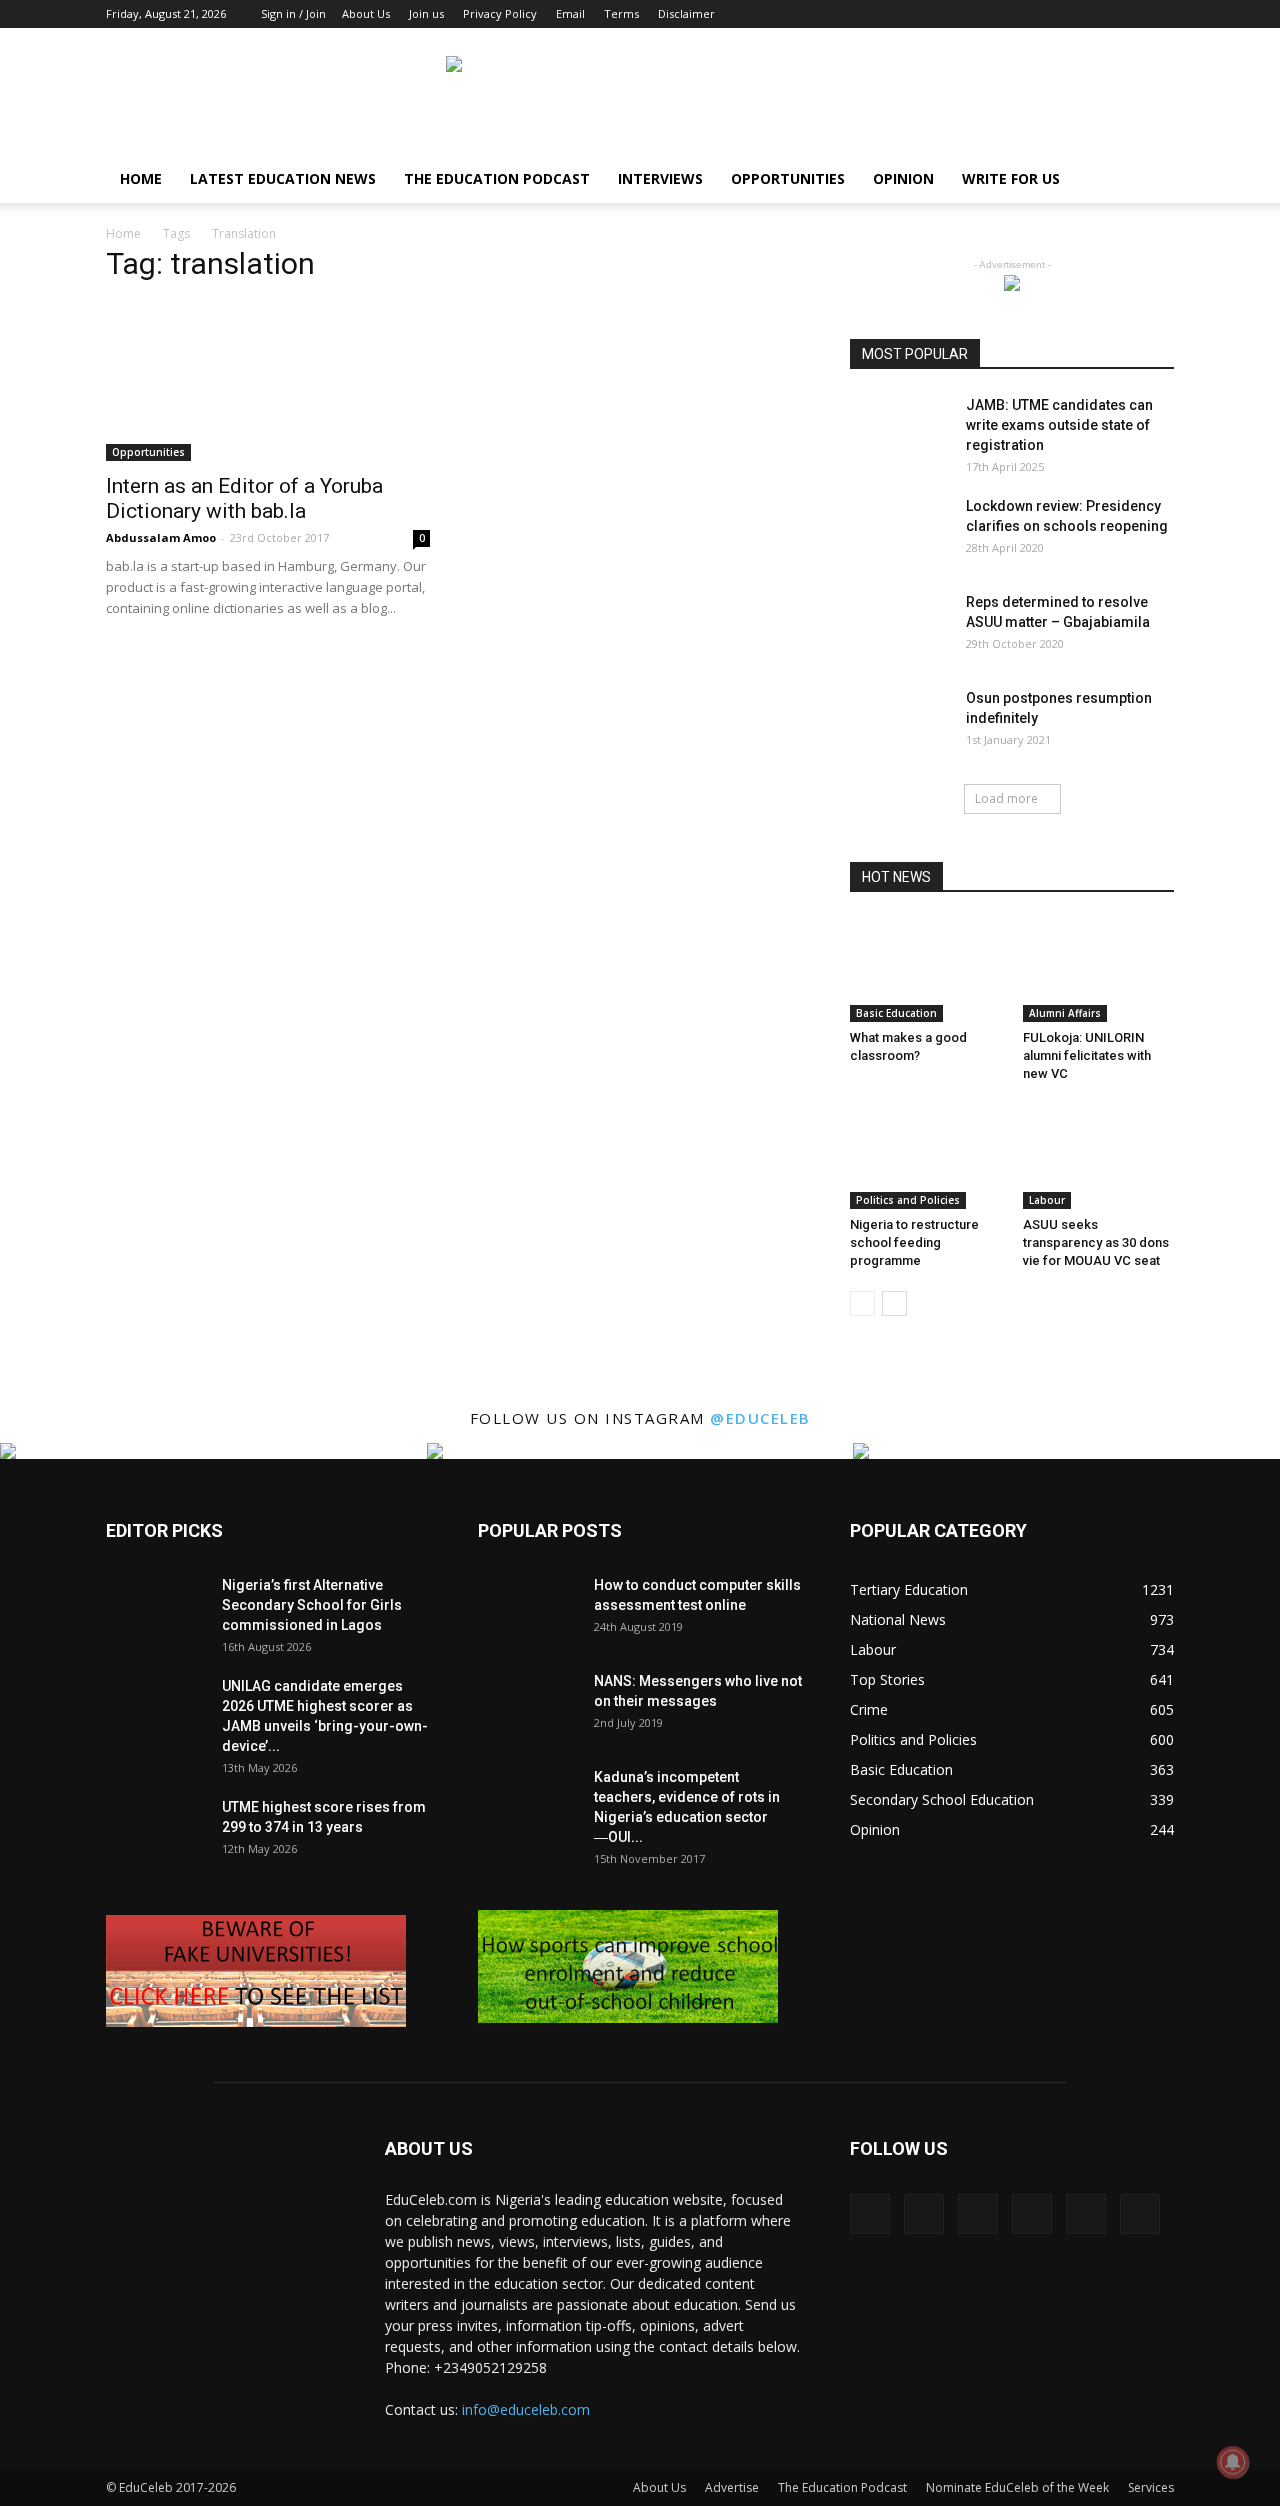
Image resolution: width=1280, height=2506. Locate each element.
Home (141, 178)
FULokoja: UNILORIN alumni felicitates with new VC (1087, 1055)
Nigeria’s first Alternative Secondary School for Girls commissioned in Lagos (312, 1605)
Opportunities (788, 178)
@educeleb (760, 1418)
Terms (621, 13)
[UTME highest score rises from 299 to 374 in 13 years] (156, 1832)
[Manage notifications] (1233, 2462)
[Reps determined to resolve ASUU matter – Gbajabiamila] (900, 627)
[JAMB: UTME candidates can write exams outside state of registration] (900, 430)
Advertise (732, 2487)
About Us (366, 13)
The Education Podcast (497, 178)
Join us (426, 13)
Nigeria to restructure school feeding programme (914, 1242)
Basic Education (896, 1013)
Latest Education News (283, 178)
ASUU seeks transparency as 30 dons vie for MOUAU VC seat (1096, 1242)
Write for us (1011, 178)
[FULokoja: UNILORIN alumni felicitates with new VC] (1099, 970)
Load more (1006, 798)
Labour (1047, 1200)
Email (570, 13)
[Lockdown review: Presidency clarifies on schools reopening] (900, 531)
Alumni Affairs (1065, 1013)
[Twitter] (1126, 14)
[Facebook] (994, 14)
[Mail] (1093, 14)
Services (1151, 2487)
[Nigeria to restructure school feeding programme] (926, 1157)
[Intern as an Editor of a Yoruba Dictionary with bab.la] (268, 381)
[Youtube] (1159, 14)
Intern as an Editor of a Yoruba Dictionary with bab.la (244, 498)
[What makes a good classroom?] (926, 970)
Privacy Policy (500, 13)
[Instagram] (1027, 14)
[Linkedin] (1060, 14)
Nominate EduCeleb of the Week (1017, 2487)
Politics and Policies (908, 1200)
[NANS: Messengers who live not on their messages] (528, 1706)
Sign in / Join (293, 13)
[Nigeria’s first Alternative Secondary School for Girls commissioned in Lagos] (156, 1610)
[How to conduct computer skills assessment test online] (528, 1610)
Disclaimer (686, 13)
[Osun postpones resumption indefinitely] (900, 723)
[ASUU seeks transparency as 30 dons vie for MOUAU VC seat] (1099, 1157)
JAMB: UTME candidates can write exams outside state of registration (1059, 425)
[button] (1150, 180)
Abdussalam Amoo (161, 537)
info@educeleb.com (526, 2409)
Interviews (660, 178)
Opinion (903, 178)
